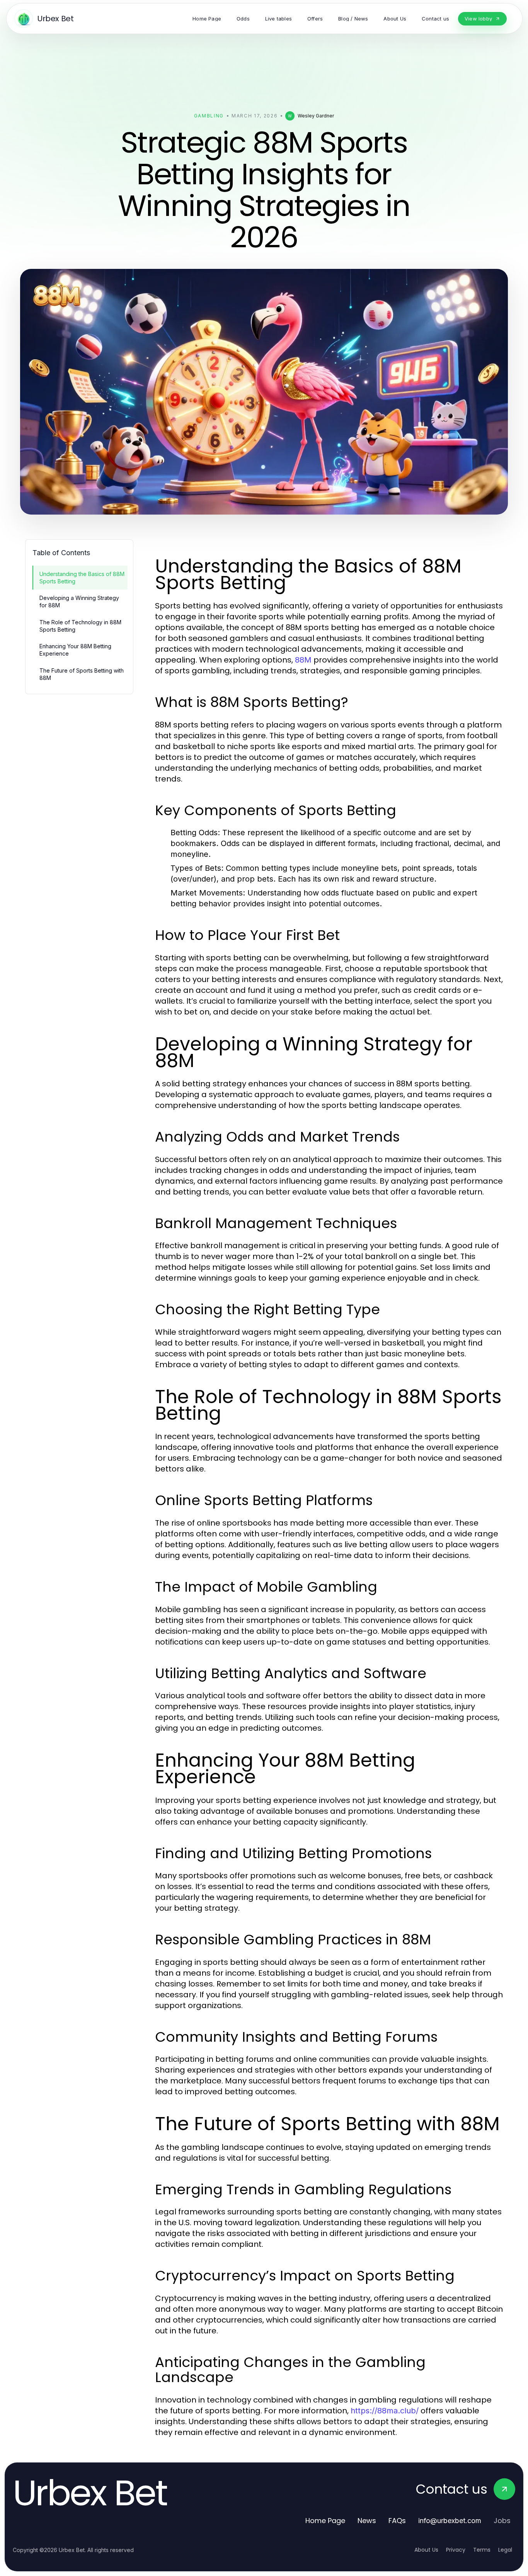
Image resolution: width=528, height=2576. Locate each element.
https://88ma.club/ (385, 2411)
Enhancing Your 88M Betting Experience (75, 650)
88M (303, 660)
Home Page (325, 2521)
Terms (482, 2550)
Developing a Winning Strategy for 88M (79, 602)
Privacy (456, 2550)
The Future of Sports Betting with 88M (82, 674)
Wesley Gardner (316, 116)
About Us (426, 2550)
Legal (505, 2550)
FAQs (397, 2521)
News (367, 2521)
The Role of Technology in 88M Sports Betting (80, 626)
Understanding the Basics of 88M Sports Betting (82, 578)
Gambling (209, 116)
